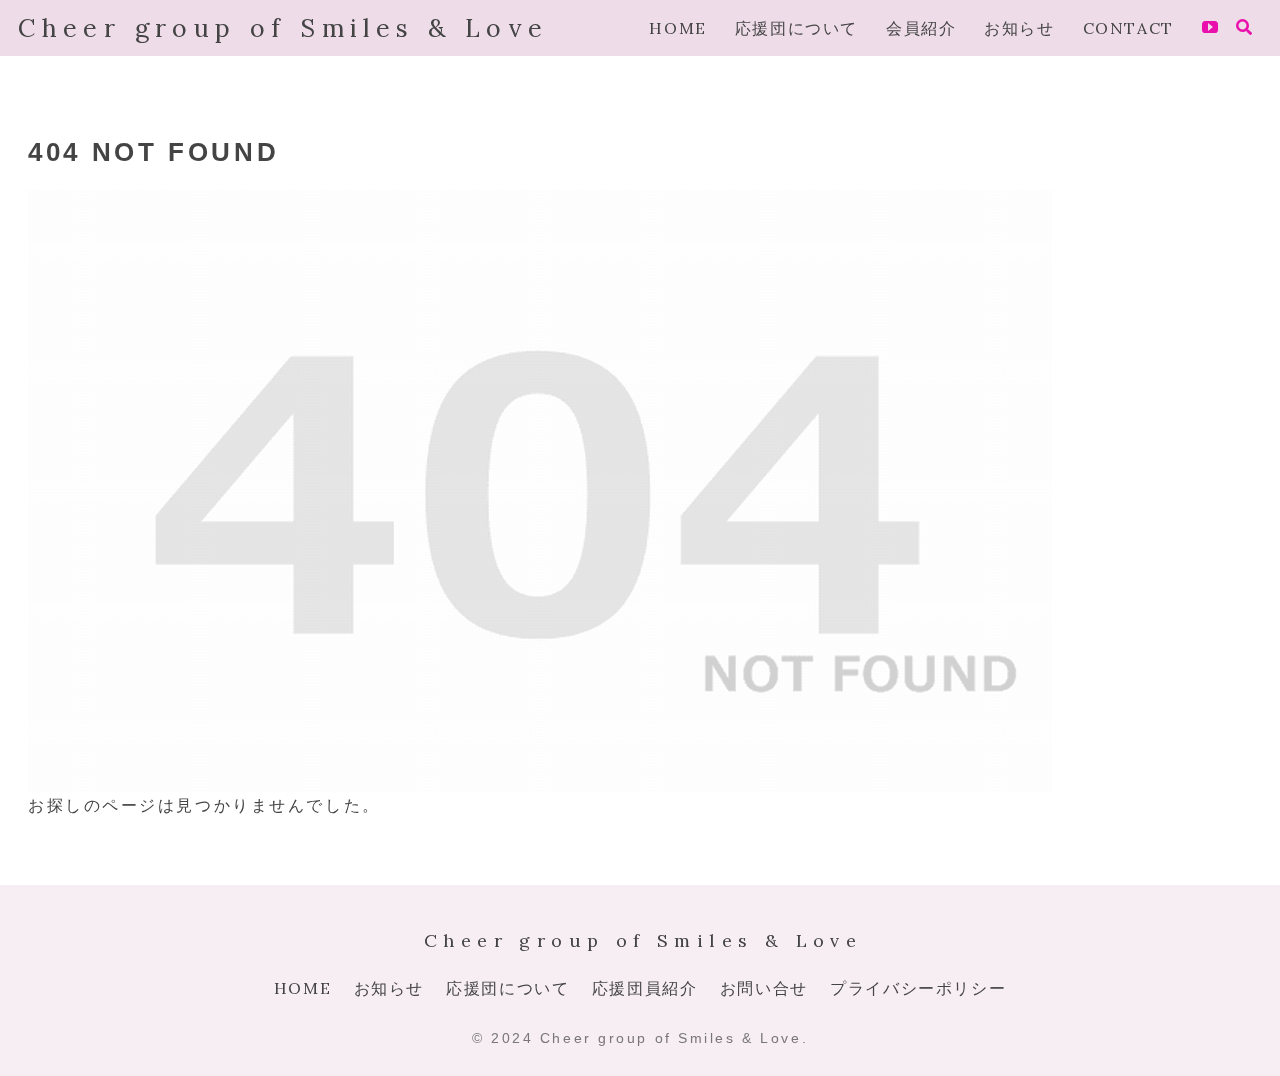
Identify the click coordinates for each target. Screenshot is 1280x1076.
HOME (302, 988)
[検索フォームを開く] (1244, 27)
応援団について (507, 988)
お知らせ (389, 988)
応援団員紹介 (645, 988)
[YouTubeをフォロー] (1210, 28)
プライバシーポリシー (918, 988)
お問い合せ (764, 988)
